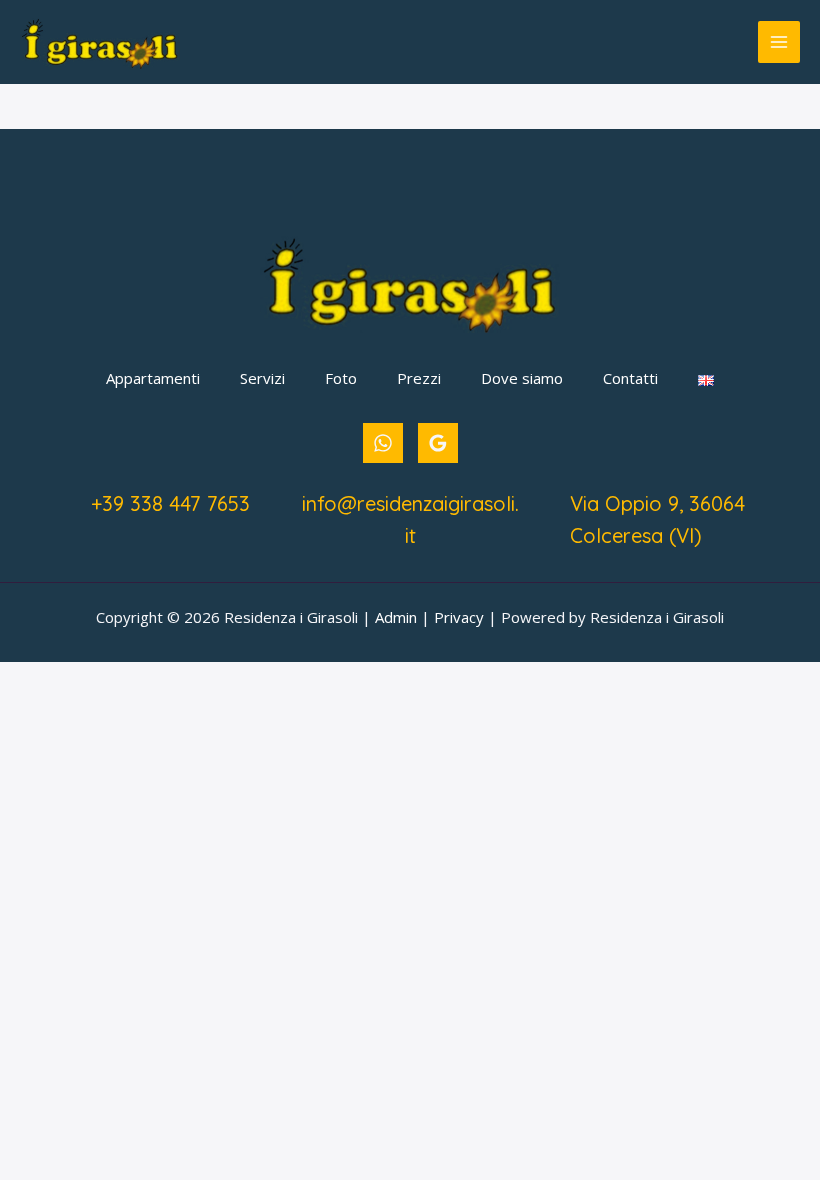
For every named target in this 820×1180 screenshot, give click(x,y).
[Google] (438, 443)
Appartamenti (153, 378)
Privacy (459, 617)
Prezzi (419, 378)
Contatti (630, 378)
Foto (341, 378)
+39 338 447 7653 (170, 503)
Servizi (262, 378)
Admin (396, 617)
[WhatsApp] (383, 443)
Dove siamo (522, 378)
